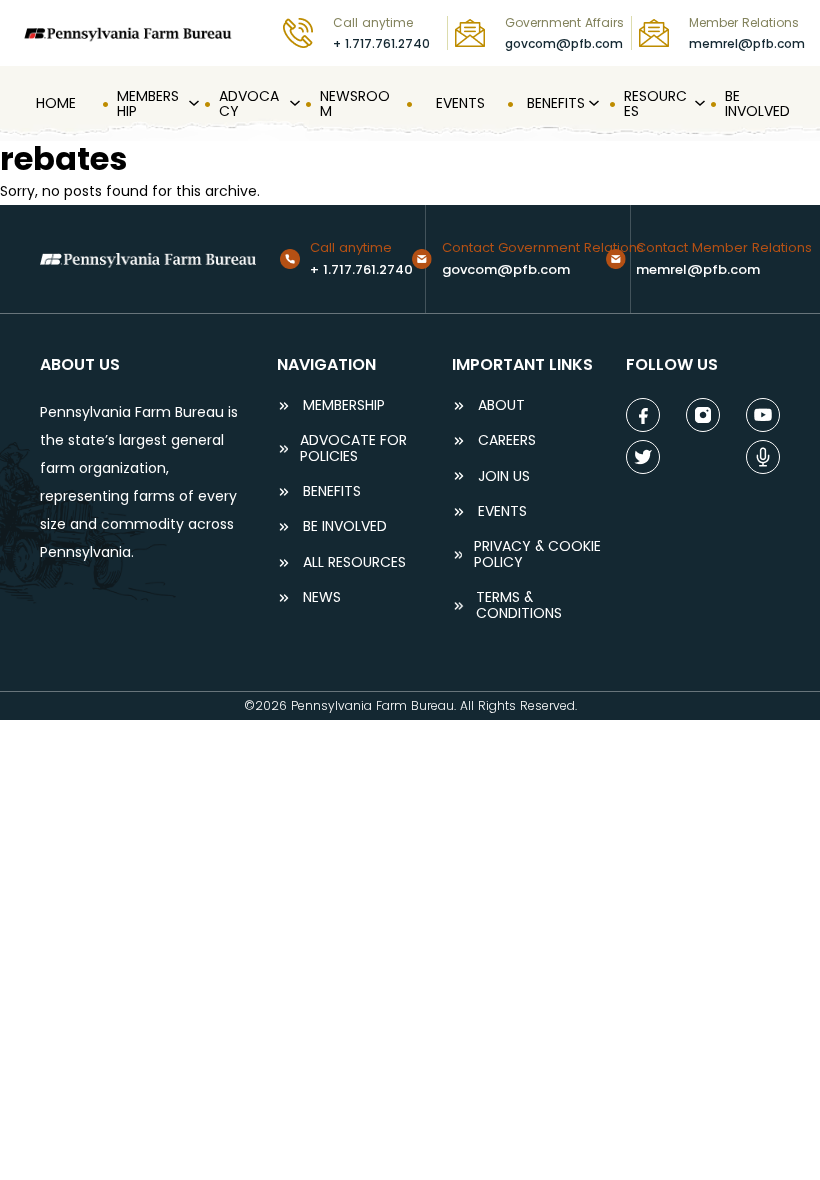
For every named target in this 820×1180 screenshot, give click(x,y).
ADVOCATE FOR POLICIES (353, 448)
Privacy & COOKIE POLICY (537, 554)
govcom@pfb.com (564, 43)
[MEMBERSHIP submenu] (192, 104)
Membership (344, 405)
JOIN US (504, 476)
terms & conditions (519, 605)
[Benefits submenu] (592, 104)
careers (507, 440)
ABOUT (501, 405)
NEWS (322, 597)
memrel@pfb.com (747, 43)
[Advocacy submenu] (293, 104)
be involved (345, 526)
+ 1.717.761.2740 (381, 43)
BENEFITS (332, 491)
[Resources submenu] (698, 104)
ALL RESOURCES (354, 562)
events (502, 511)
